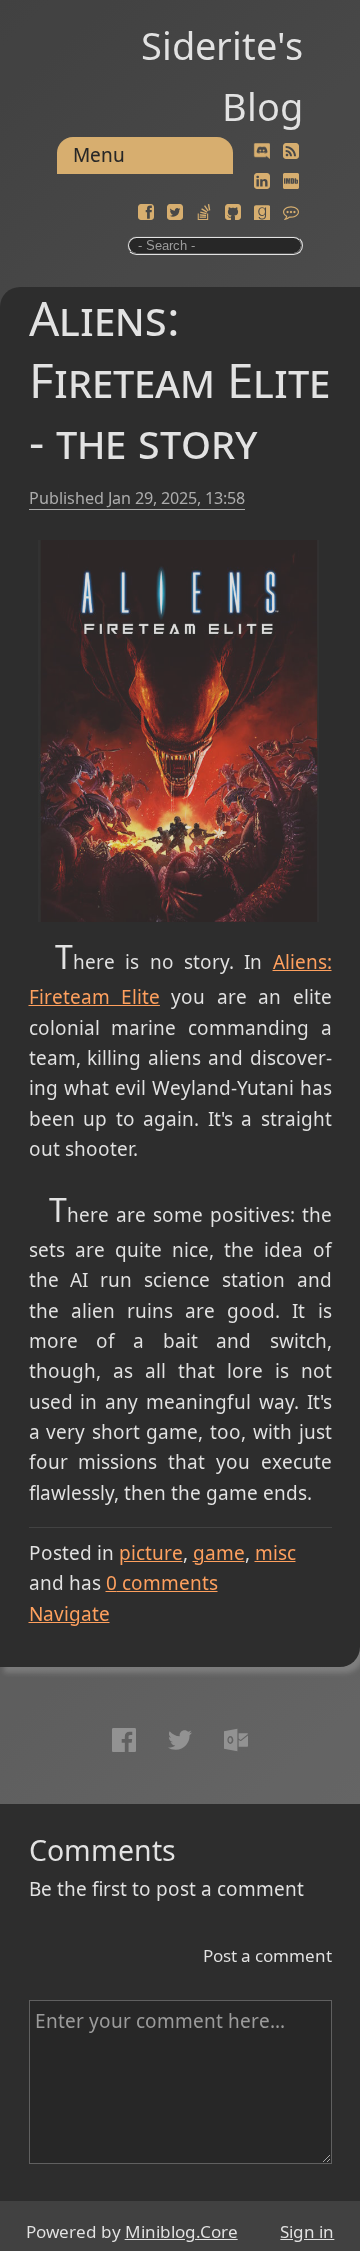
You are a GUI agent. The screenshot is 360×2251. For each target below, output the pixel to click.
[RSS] (291, 152)
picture (151, 1553)
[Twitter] (175, 213)
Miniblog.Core (181, 2231)
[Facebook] (146, 213)
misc (275, 1553)
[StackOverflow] (204, 213)
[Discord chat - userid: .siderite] (261, 152)
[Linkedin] (262, 182)
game (219, 1553)
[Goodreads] (262, 213)
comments (162, 1583)
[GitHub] (233, 213)
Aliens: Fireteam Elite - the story (179, 379)
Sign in (307, 2231)
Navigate (69, 1614)
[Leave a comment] (291, 213)
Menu (99, 155)
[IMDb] (291, 182)
